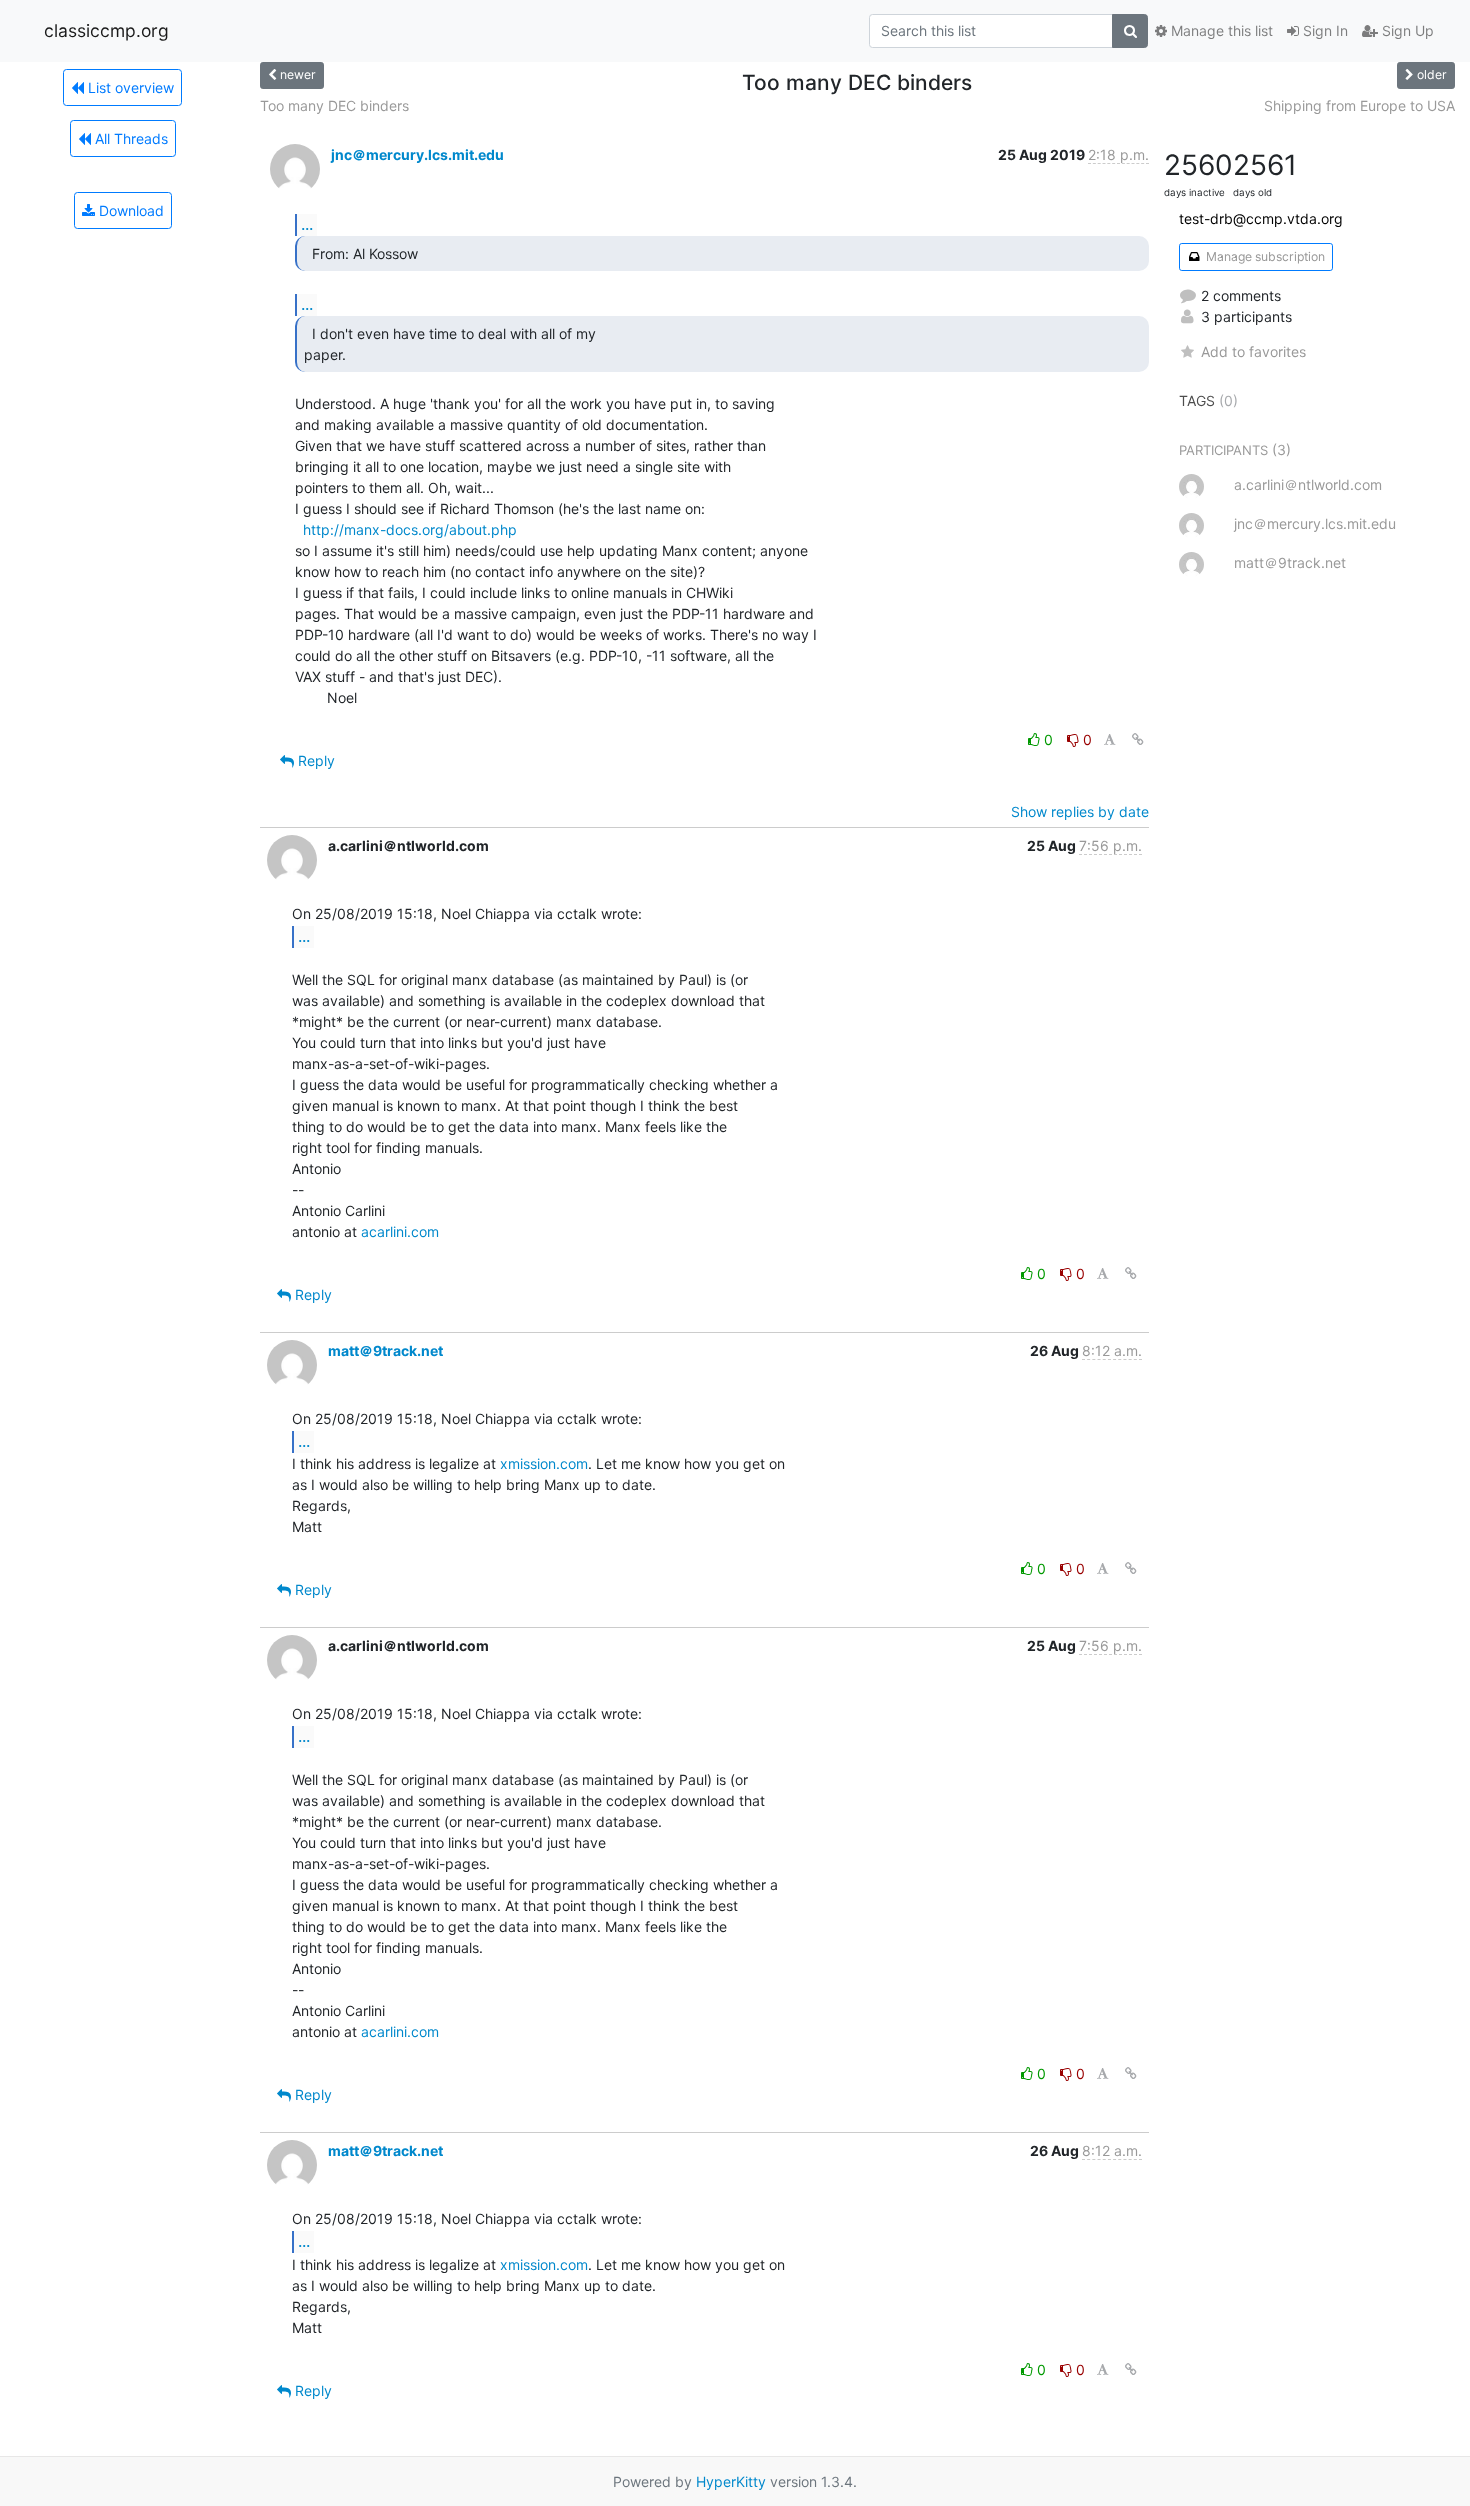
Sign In (1323, 30)
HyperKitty (731, 2481)
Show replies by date (1080, 811)
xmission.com (544, 1463)
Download (129, 210)
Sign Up (1406, 30)
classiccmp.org (106, 30)
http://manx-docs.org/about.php (410, 529)
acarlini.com (400, 1231)
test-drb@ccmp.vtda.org (1261, 218)
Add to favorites (1253, 351)
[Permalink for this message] (1138, 739)
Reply (314, 760)
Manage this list (1220, 30)
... (307, 224)
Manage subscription (1264, 256)
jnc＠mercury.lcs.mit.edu (417, 154)
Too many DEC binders (334, 105)
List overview (129, 87)
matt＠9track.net (385, 1350)
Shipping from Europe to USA (1359, 105)
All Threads (129, 138)
